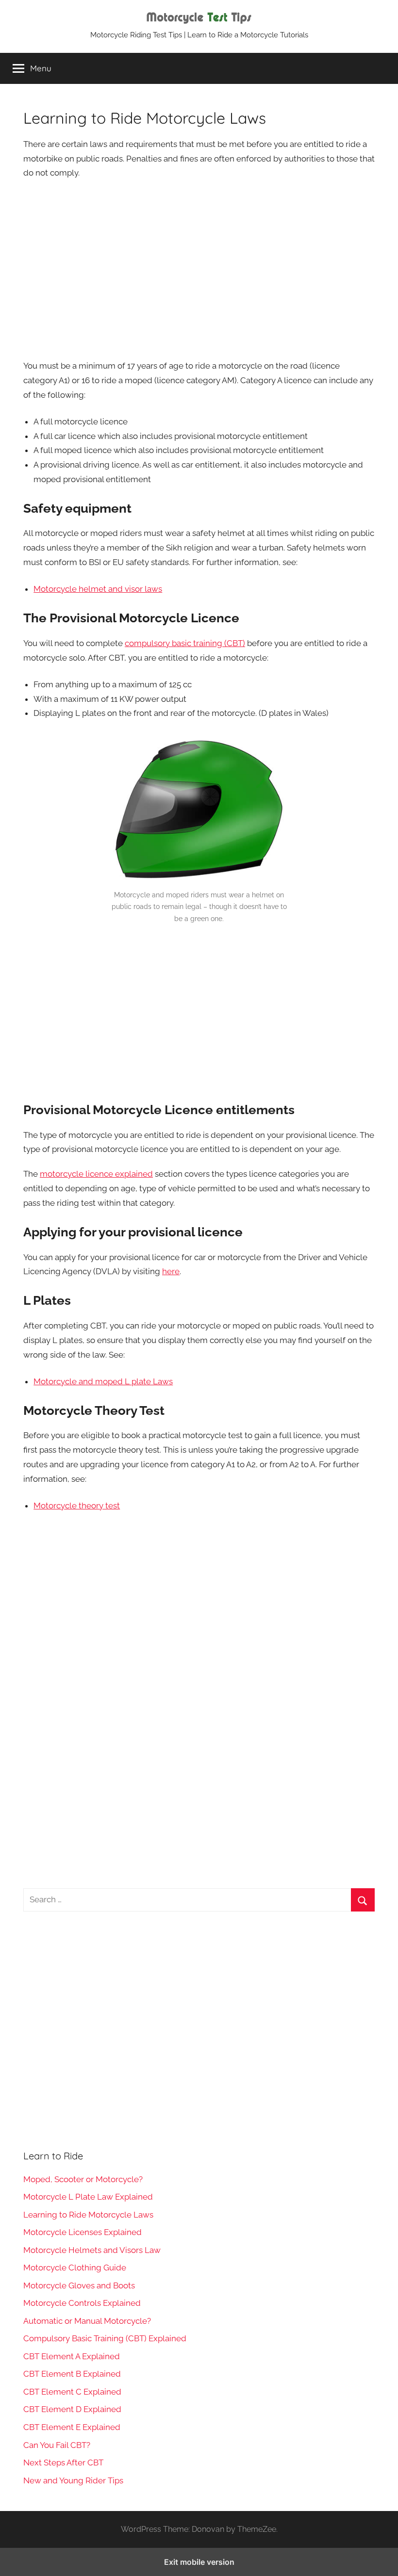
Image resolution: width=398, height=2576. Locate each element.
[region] (199, 268)
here (171, 1271)
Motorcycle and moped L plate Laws (103, 1381)
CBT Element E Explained (72, 2427)
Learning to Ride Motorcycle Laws (88, 2215)
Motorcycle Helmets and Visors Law (92, 2250)
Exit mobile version (199, 2562)
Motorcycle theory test (77, 1506)
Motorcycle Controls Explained (82, 2303)
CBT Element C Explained (72, 2392)
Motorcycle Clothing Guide (75, 2268)
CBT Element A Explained (72, 2356)
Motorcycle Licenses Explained (83, 2232)
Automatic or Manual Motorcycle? (87, 2321)
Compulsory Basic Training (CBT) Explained (105, 2338)
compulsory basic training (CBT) (185, 643)
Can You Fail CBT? (57, 2445)
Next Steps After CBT (63, 2463)
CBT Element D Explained (72, 2409)
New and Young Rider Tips (73, 2480)
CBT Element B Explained (72, 2374)
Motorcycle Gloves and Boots (79, 2285)
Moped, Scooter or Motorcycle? (83, 2179)
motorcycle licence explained (96, 1174)
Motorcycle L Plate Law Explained (88, 2197)
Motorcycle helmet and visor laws (98, 589)
